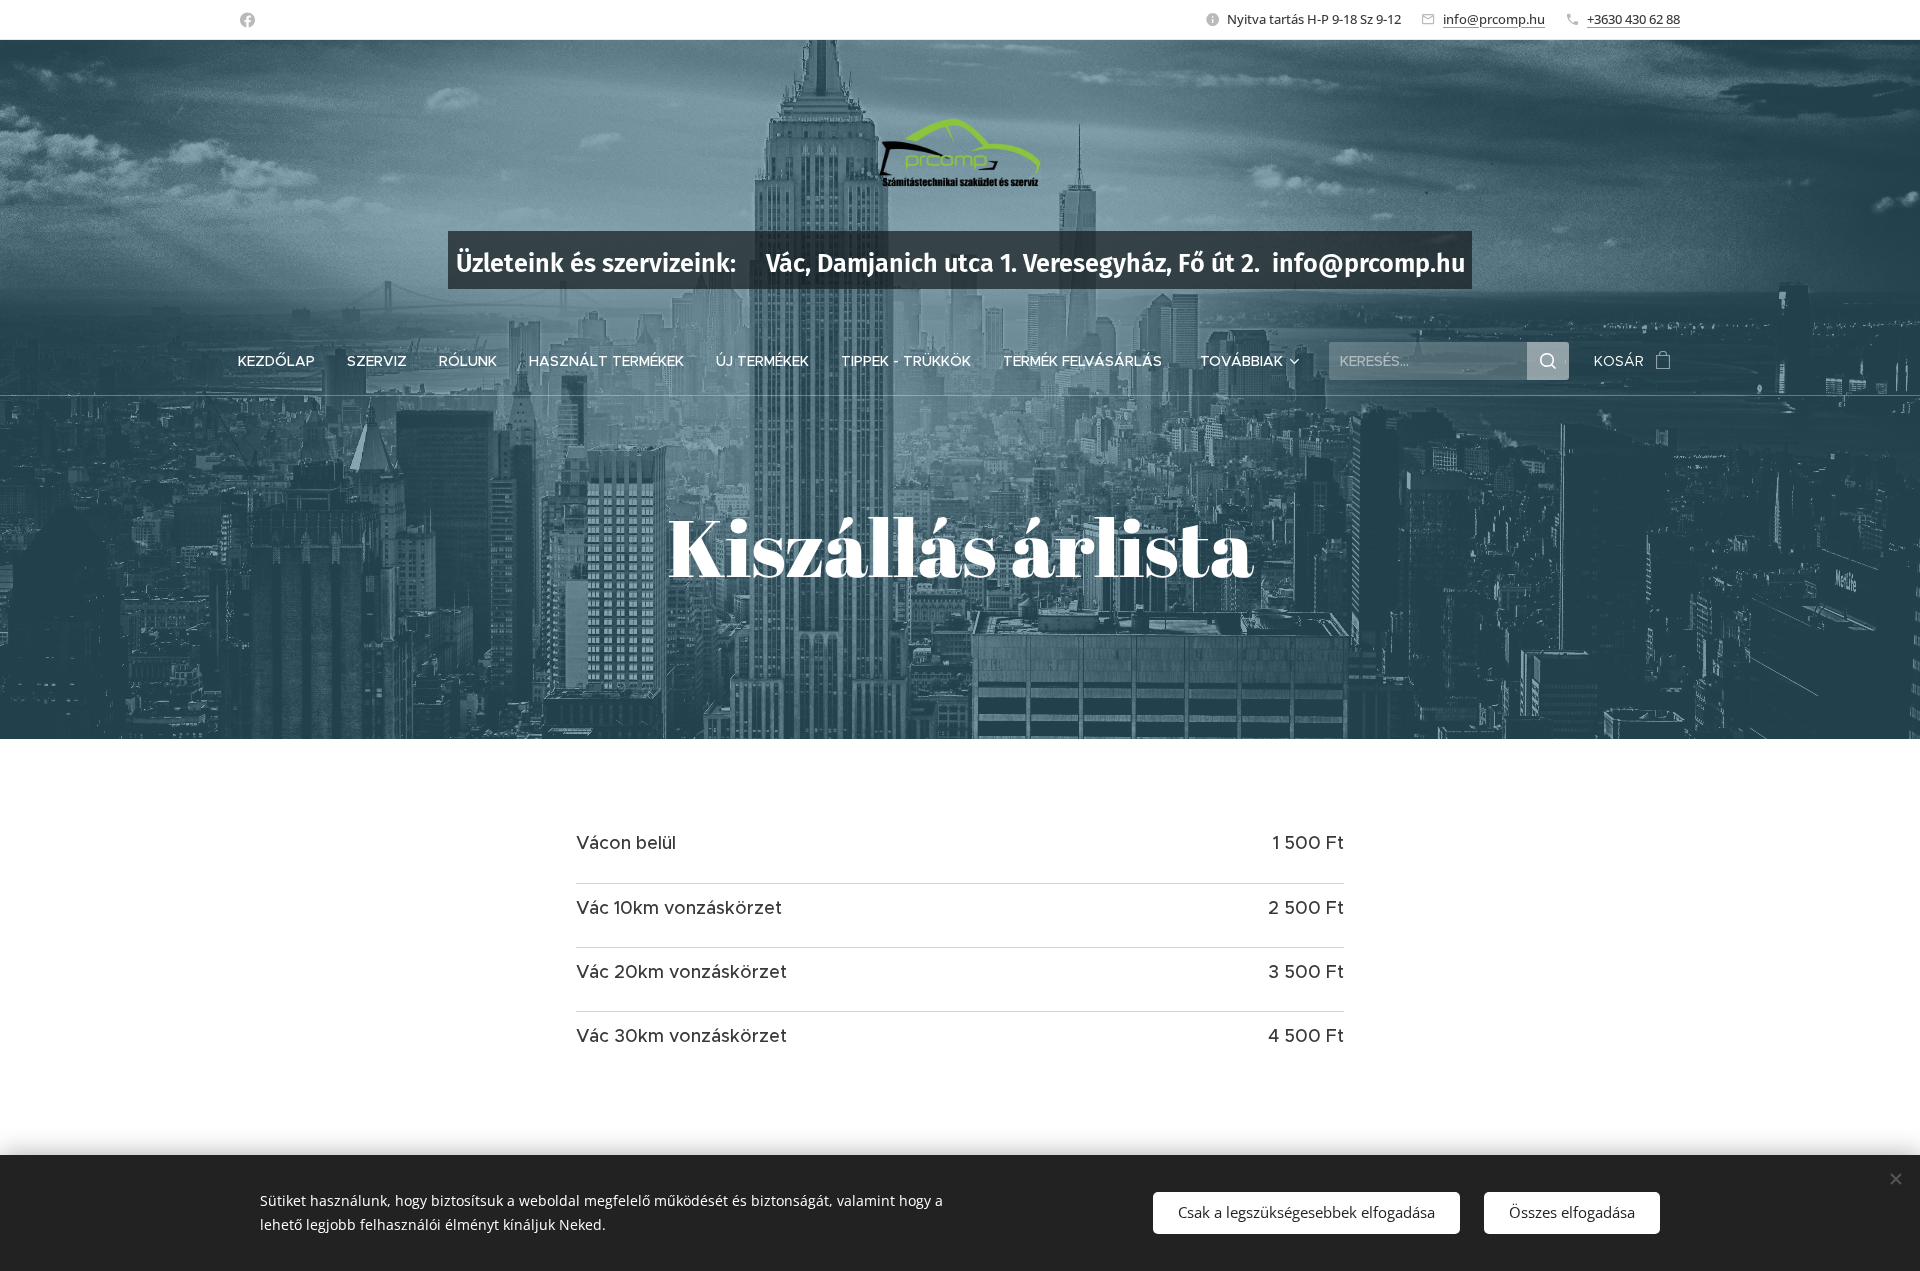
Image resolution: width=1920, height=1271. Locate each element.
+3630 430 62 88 (1633, 19)
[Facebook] (247, 20)
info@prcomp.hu (1494, 19)
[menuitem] (284, 361)
